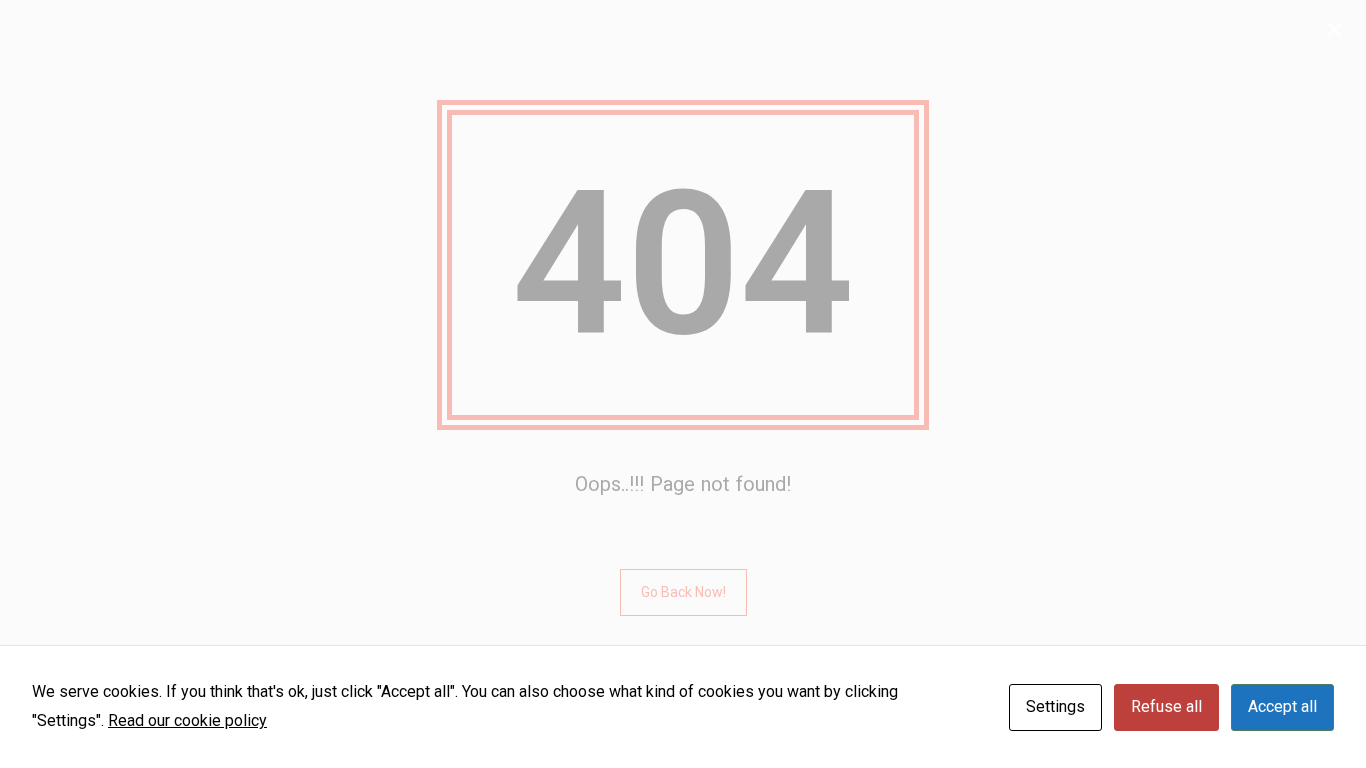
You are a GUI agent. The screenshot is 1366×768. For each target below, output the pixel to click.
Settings (1055, 706)
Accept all (1282, 706)
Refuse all (1166, 706)
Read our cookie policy (187, 720)
